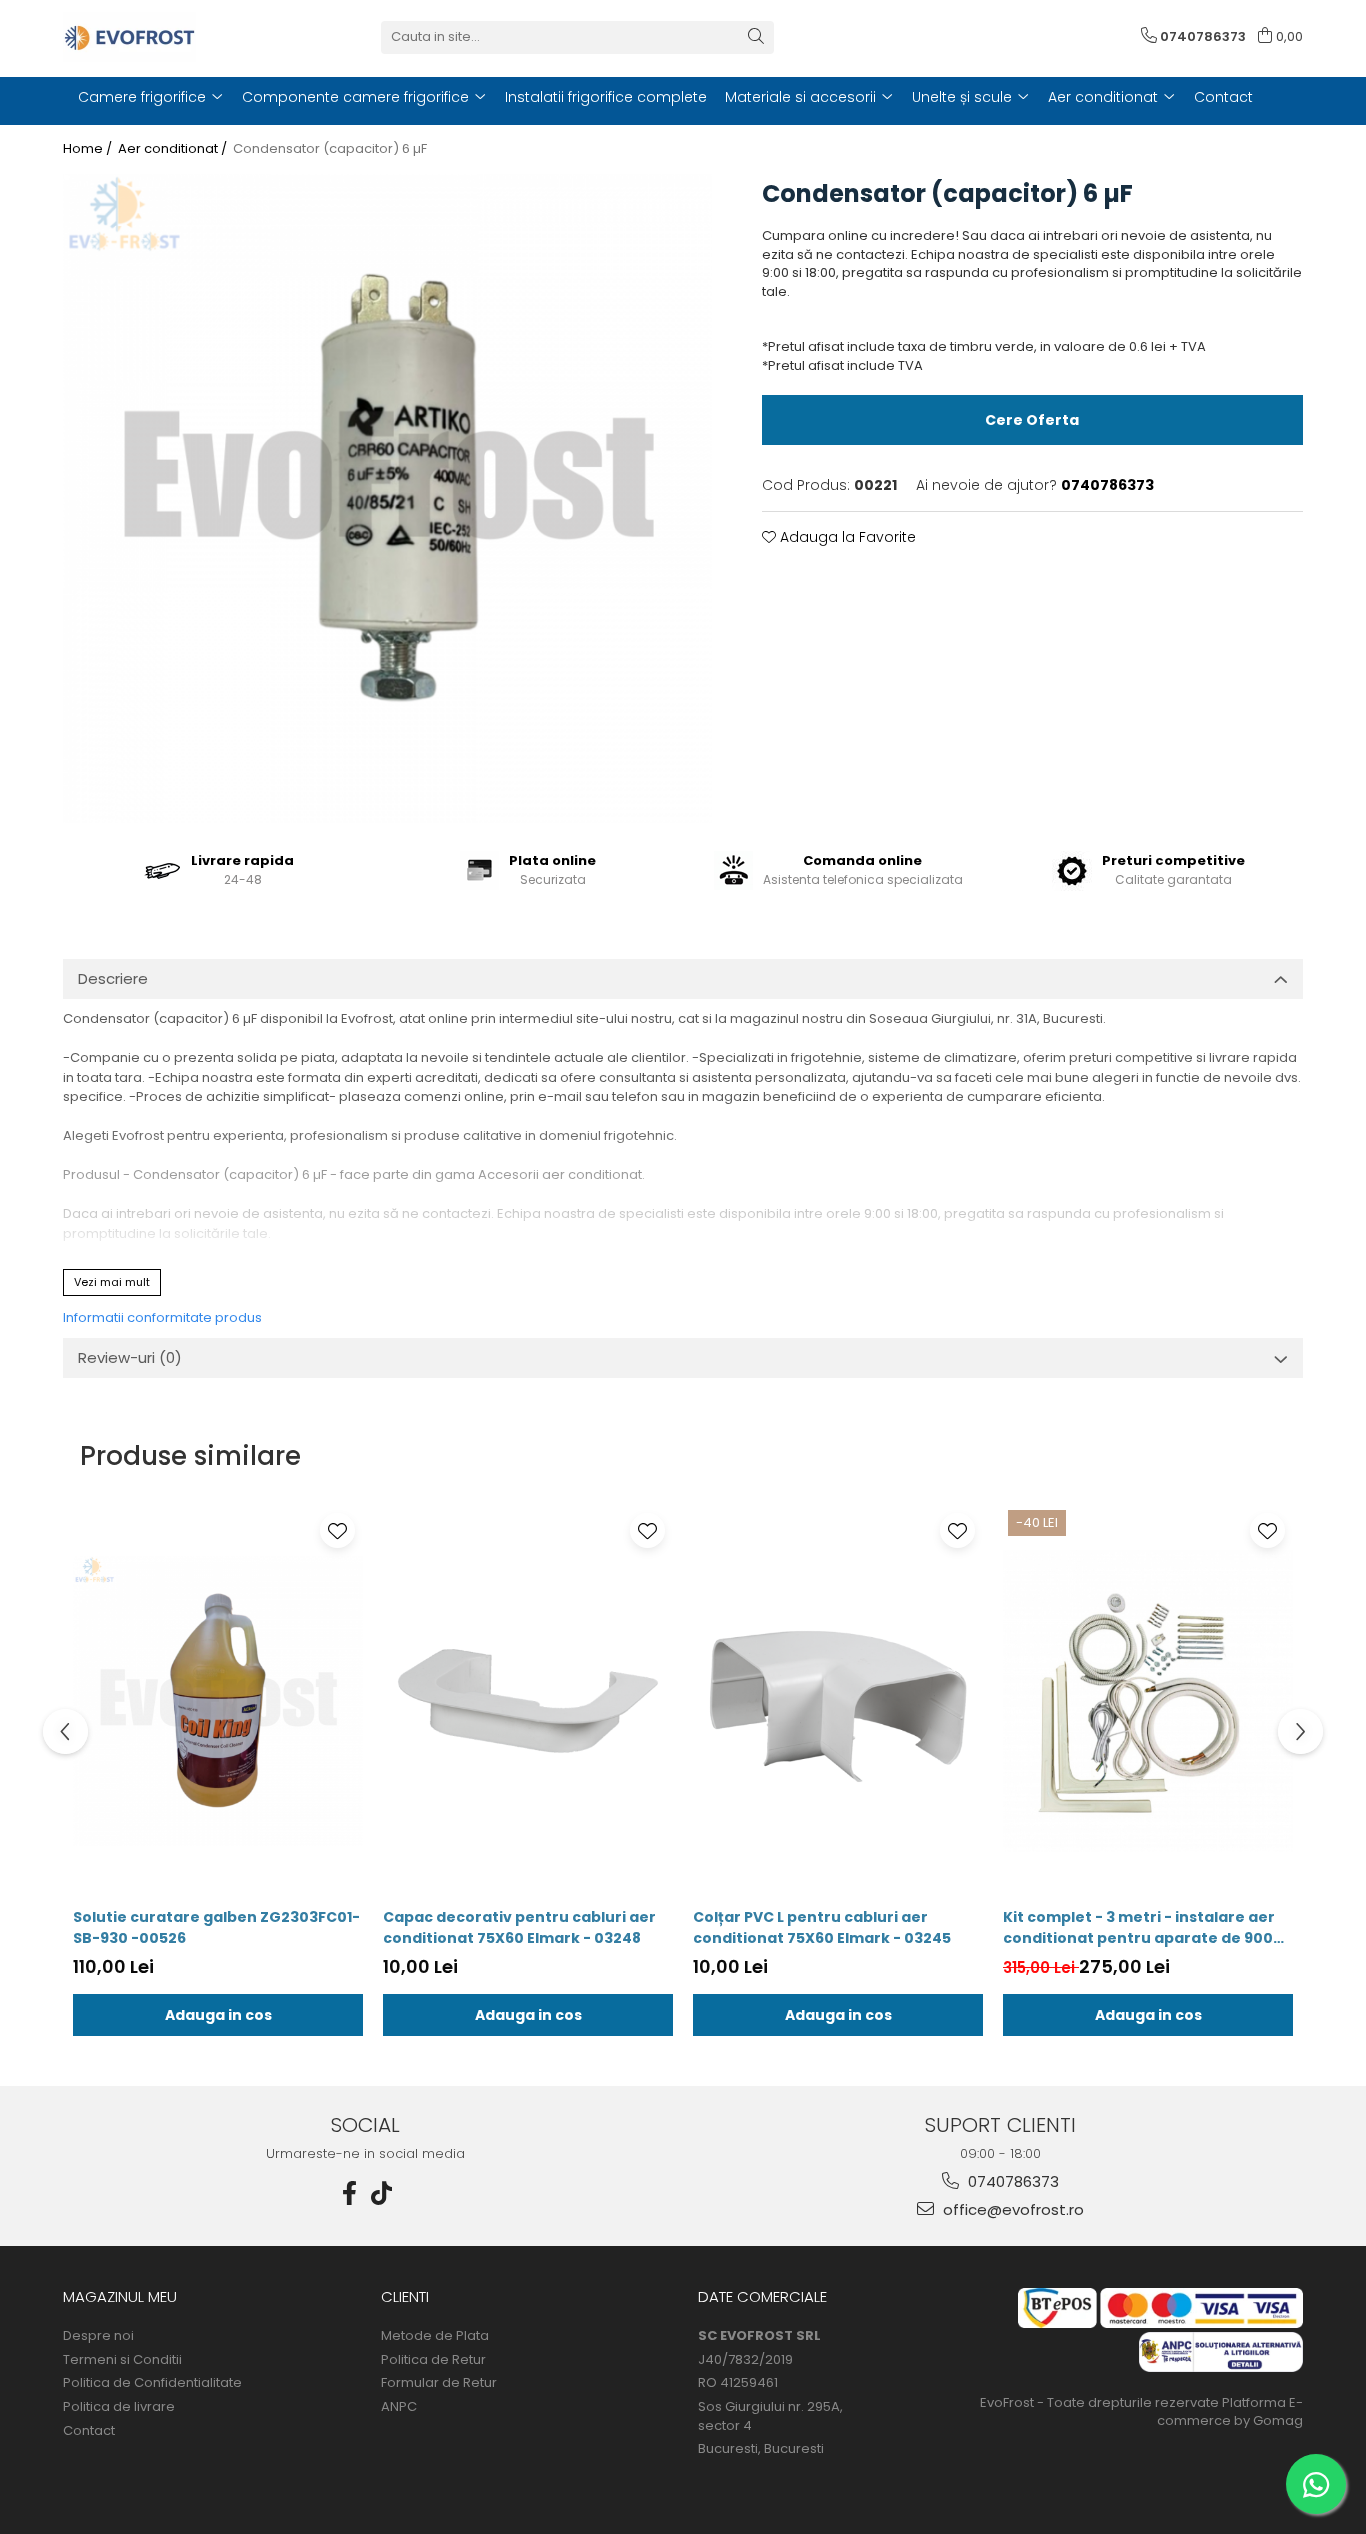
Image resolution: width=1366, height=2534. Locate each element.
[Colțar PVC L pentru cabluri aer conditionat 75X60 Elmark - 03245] (838, 1701)
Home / (89, 149)
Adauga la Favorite (846, 537)
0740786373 (1011, 2181)
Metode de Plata (435, 2336)
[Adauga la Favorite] (337, 1530)
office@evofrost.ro (1011, 2209)
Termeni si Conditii (122, 2360)
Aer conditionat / (174, 149)
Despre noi (98, 2336)
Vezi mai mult (112, 1282)
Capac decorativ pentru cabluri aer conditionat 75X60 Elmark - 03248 (519, 1927)
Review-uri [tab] (130, 1357)
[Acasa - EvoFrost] (163, 37)
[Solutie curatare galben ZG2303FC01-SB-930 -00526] (218, 1701)
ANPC (399, 2407)
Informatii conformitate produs (162, 1317)
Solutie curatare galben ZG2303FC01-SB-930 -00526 (216, 1927)
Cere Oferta (1032, 420)
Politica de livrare (119, 2407)
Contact (89, 2431)
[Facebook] (350, 2193)
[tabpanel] (387, 498)
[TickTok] (382, 2193)
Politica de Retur (433, 2360)
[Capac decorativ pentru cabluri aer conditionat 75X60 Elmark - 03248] (528, 1701)
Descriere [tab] (113, 978)
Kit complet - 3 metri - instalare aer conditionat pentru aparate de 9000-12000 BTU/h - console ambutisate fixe (1147, 1928)
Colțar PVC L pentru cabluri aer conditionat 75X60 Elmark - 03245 (822, 1927)
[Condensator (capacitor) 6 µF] (387, 498)
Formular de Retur (439, 2383)
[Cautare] (756, 37)
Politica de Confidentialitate (152, 2383)
